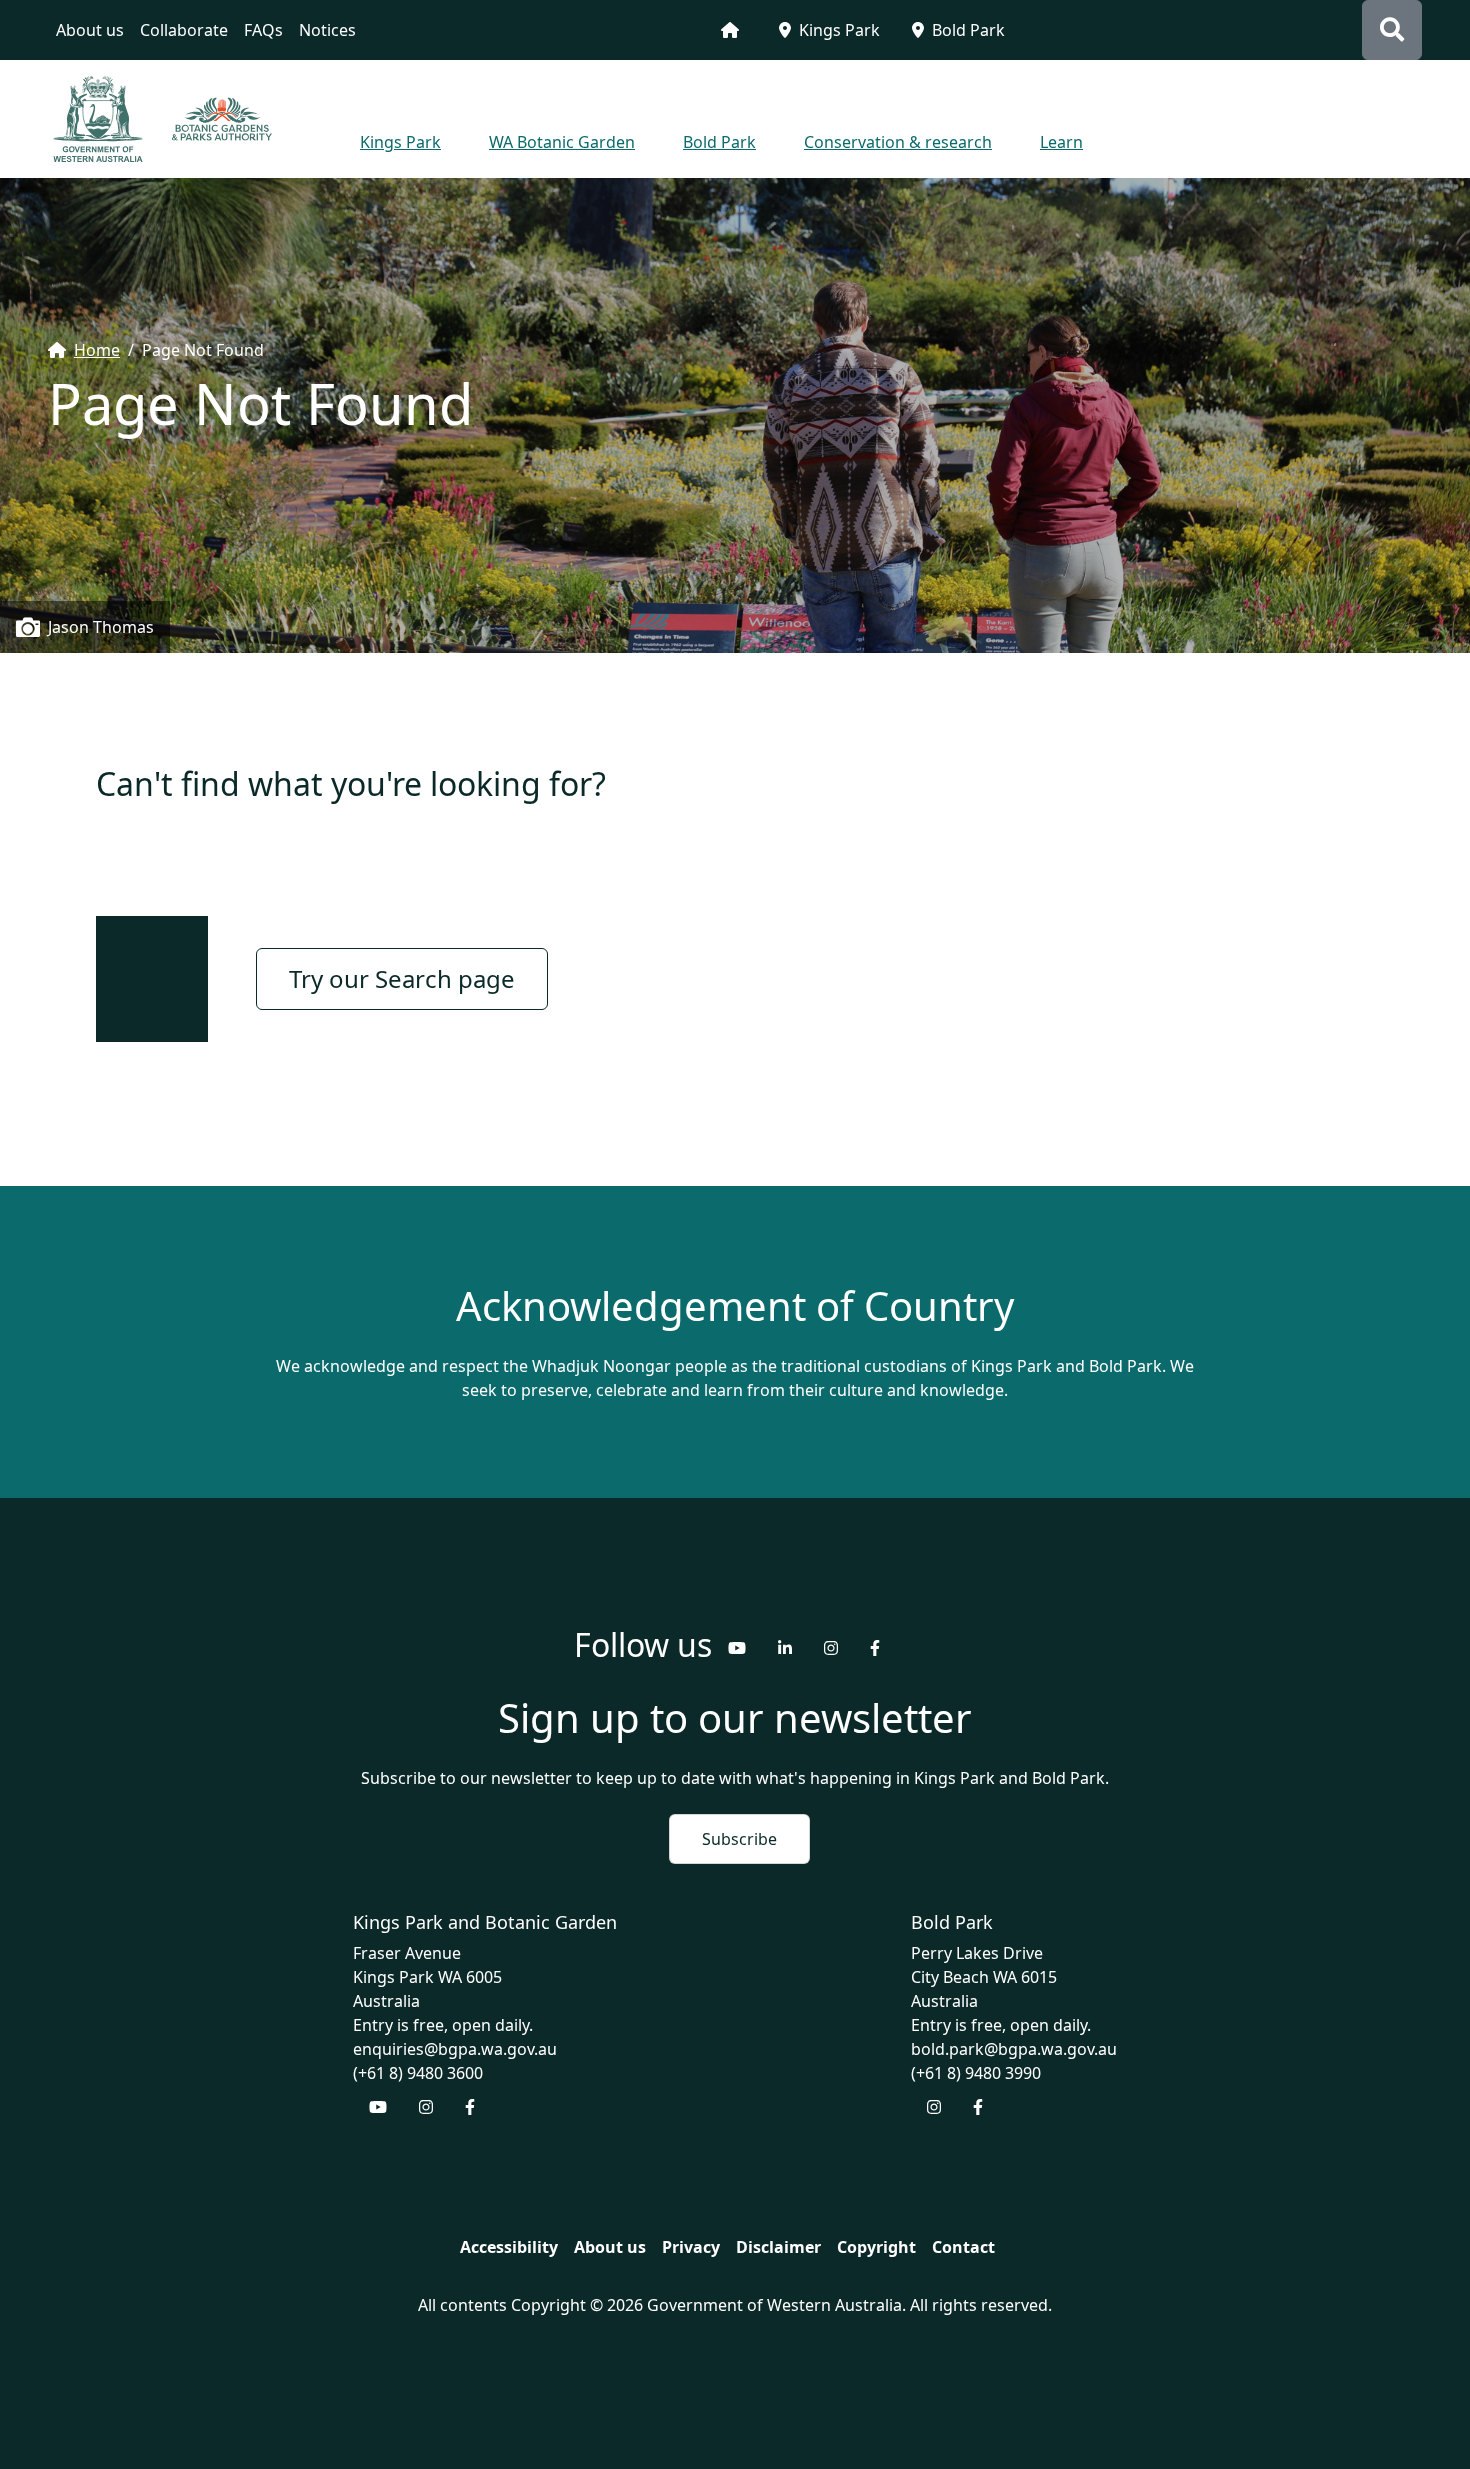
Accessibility (509, 2247)
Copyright (876, 2247)
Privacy (691, 2247)
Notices (327, 30)
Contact (963, 2247)
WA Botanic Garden (562, 142)
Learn (1061, 142)
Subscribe (739, 1839)
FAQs (263, 30)
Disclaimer (778, 2247)
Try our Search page (402, 978)
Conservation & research (898, 142)
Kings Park (839, 30)
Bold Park (968, 30)
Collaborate (184, 30)
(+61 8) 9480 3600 (418, 2073)
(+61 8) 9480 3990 (976, 2073)
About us (90, 30)
